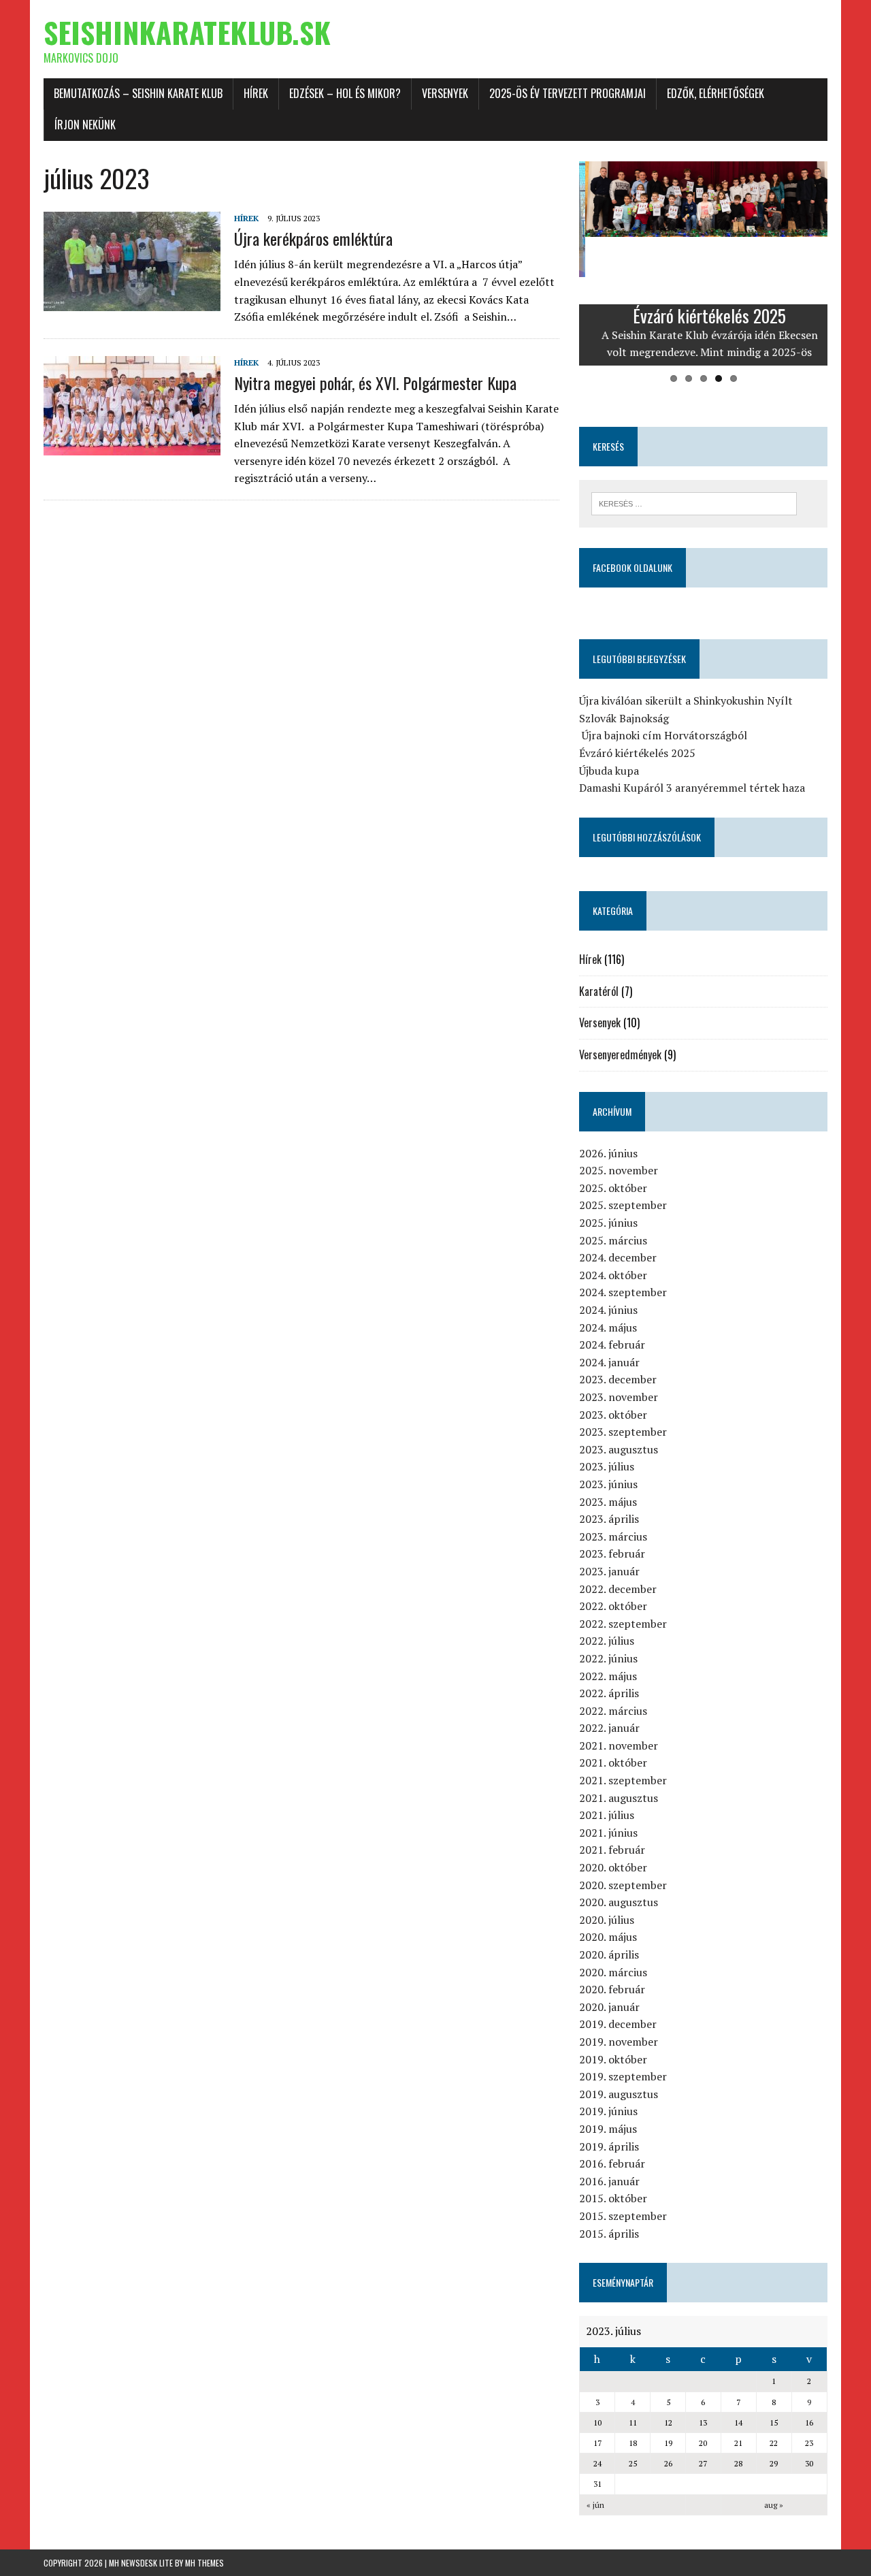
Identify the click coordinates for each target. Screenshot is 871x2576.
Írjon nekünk (85, 125)
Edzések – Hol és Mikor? (345, 93)
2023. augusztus (619, 1449)
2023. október (613, 1415)
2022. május (608, 1676)
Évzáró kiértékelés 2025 (637, 753)
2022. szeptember (623, 1624)
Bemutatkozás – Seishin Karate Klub (138, 93)
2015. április (609, 2234)
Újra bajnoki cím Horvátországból (663, 735)
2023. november (619, 1397)
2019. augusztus (619, 2094)
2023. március (613, 1536)
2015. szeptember (623, 2216)
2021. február (612, 1850)
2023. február (612, 1553)
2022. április (609, 1693)
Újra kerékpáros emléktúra (313, 238)
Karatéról (599, 991)
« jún (595, 2505)
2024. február (612, 1345)
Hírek (256, 93)
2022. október (613, 1606)
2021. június (608, 1833)
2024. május (608, 1327)
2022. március (613, 1711)
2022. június (608, 1658)
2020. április (609, 1954)
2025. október (613, 1188)
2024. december (618, 1257)
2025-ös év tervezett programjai (568, 93)
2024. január (609, 1362)
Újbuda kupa (609, 771)
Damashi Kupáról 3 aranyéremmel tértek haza (692, 788)
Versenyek (445, 93)
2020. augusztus (619, 1902)
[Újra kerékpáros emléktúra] (132, 302)
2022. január (609, 1728)
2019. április (609, 2146)
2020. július (607, 1920)
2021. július (607, 1815)
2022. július (607, 1641)
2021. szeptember (623, 1780)
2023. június (608, 1484)
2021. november (619, 1745)
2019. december (618, 2024)
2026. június (608, 1153)
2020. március (613, 1972)
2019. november (619, 2042)
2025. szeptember (623, 1205)
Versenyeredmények (620, 1054)
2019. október (613, 2059)
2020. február (612, 1989)
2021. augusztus (619, 1798)
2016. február (612, 2163)
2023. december (618, 1379)
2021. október (613, 1762)
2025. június (608, 1223)
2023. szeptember (623, 1432)
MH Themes (204, 2563)
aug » (774, 2505)
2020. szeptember (623, 1885)
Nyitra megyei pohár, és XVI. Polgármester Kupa (375, 383)
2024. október (613, 1275)
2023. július (607, 1466)
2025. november (619, 1170)
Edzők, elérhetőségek (716, 93)
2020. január (609, 2007)
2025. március (613, 1240)
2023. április (609, 1519)
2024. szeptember (623, 1292)
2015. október (613, 2198)
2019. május (608, 2129)
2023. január (609, 1571)
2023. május (608, 1502)
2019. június (608, 2111)
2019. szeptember (623, 2076)
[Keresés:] (694, 502)
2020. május (608, 1937)
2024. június (608, 1310)
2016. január (609, 2181)
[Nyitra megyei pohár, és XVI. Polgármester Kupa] (132, 446)
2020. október (613, 1867)
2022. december (618, 1589)
